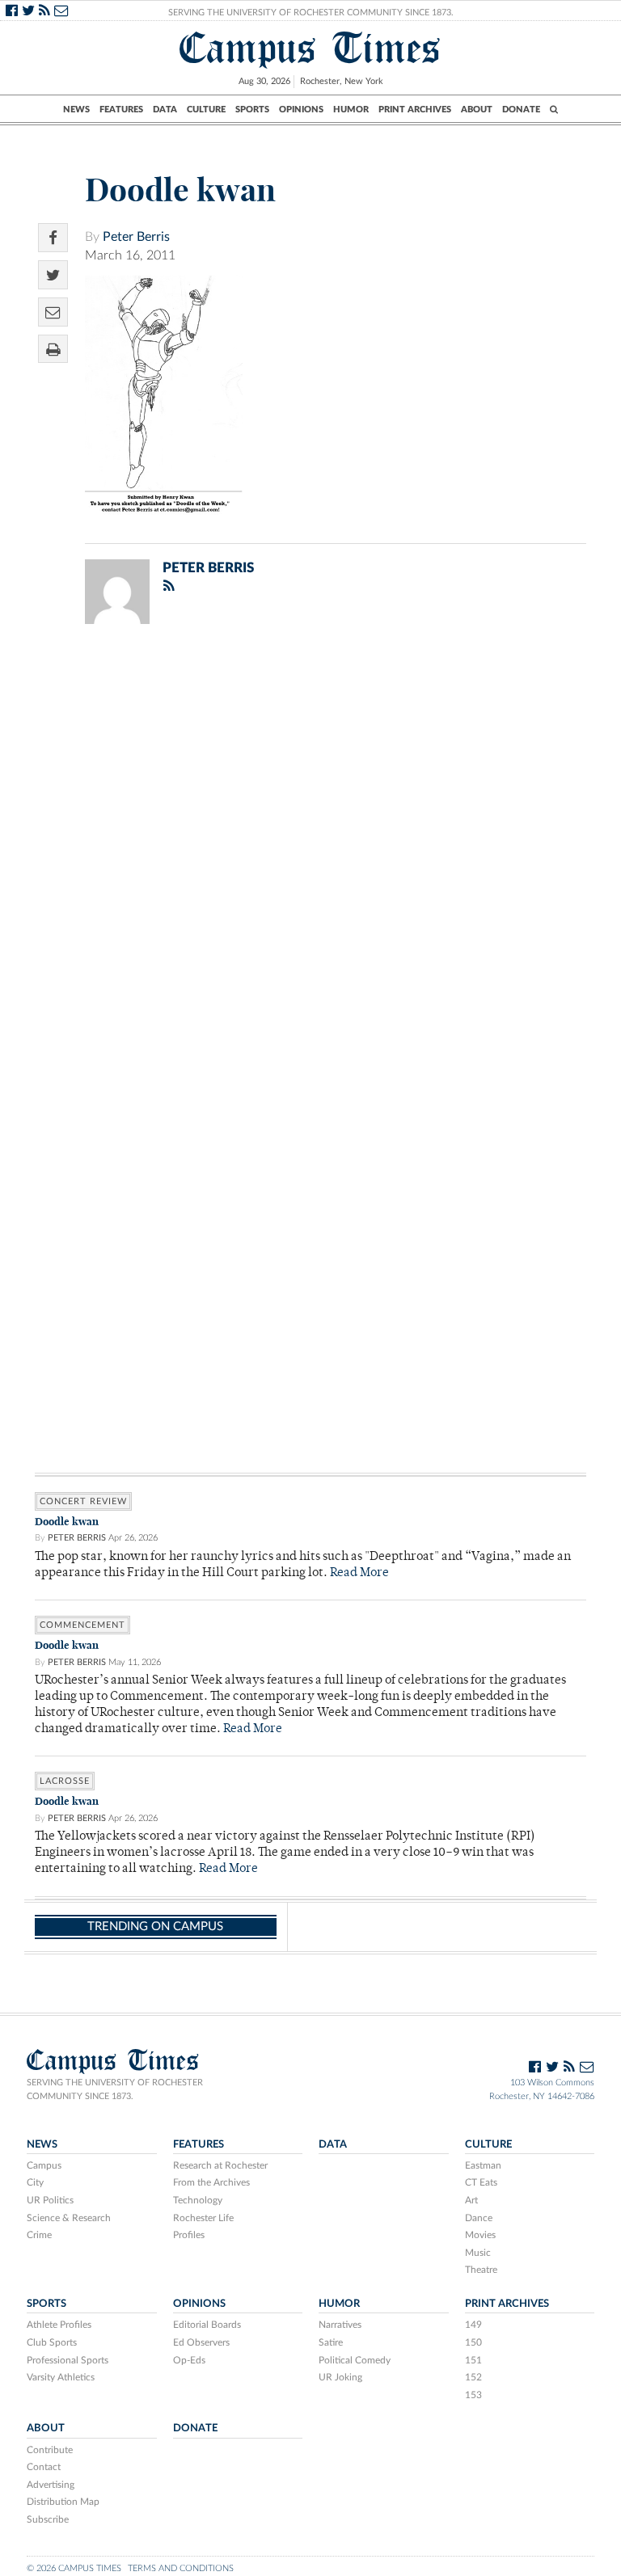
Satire (331, 2342)
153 (473, 2395)
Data (165, 110)
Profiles (189, 2235)
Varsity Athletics (61, 2377)
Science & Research (69, 2218)
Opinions (301, 110)
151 (473, 2360)
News (76, 110)
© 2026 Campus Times (74, 2568)
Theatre (481, 2270)
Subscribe (48, 2519)
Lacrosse (65, 1781)
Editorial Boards (207, 2325)
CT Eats (481, 2182)
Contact (44, 2467)
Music (478, 2253)
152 (473, 2377)
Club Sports (52, 2342)
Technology (198, 2200)
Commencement (82, 1625)
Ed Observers (201, 2342)
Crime (39, 2235)
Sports (252, 110)
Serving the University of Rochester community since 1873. (115, 2089)
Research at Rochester (220, 2165)
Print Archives (415, 110)
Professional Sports (68, 2360)
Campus (44, 2165)
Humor (351, 110)
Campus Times (310, 48)
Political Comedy (355, 2360)
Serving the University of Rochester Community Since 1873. (311, 13)
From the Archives (211, 2182)
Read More (359, 1573)
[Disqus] (310, 847)
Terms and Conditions (181, 2568)
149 (473, 2325)
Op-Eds (189, 2360)
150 (473, 2342)
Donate (521, 110)
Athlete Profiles (59, 2325)
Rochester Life (203, 2218)
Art (471, 2200)
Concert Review (83, 1501)
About (477, 110)
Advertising (51, 2485)
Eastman (483, 2165)
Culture (206, 110)
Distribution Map (63, 2502)
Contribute (50, 2450)
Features (121, 110)
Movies (480, 2235)
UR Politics (50, 2200)
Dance (479, 2218)
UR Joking (340, 2377)
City (35, 2182)
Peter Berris (136, 237)
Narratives (340, 2325)
